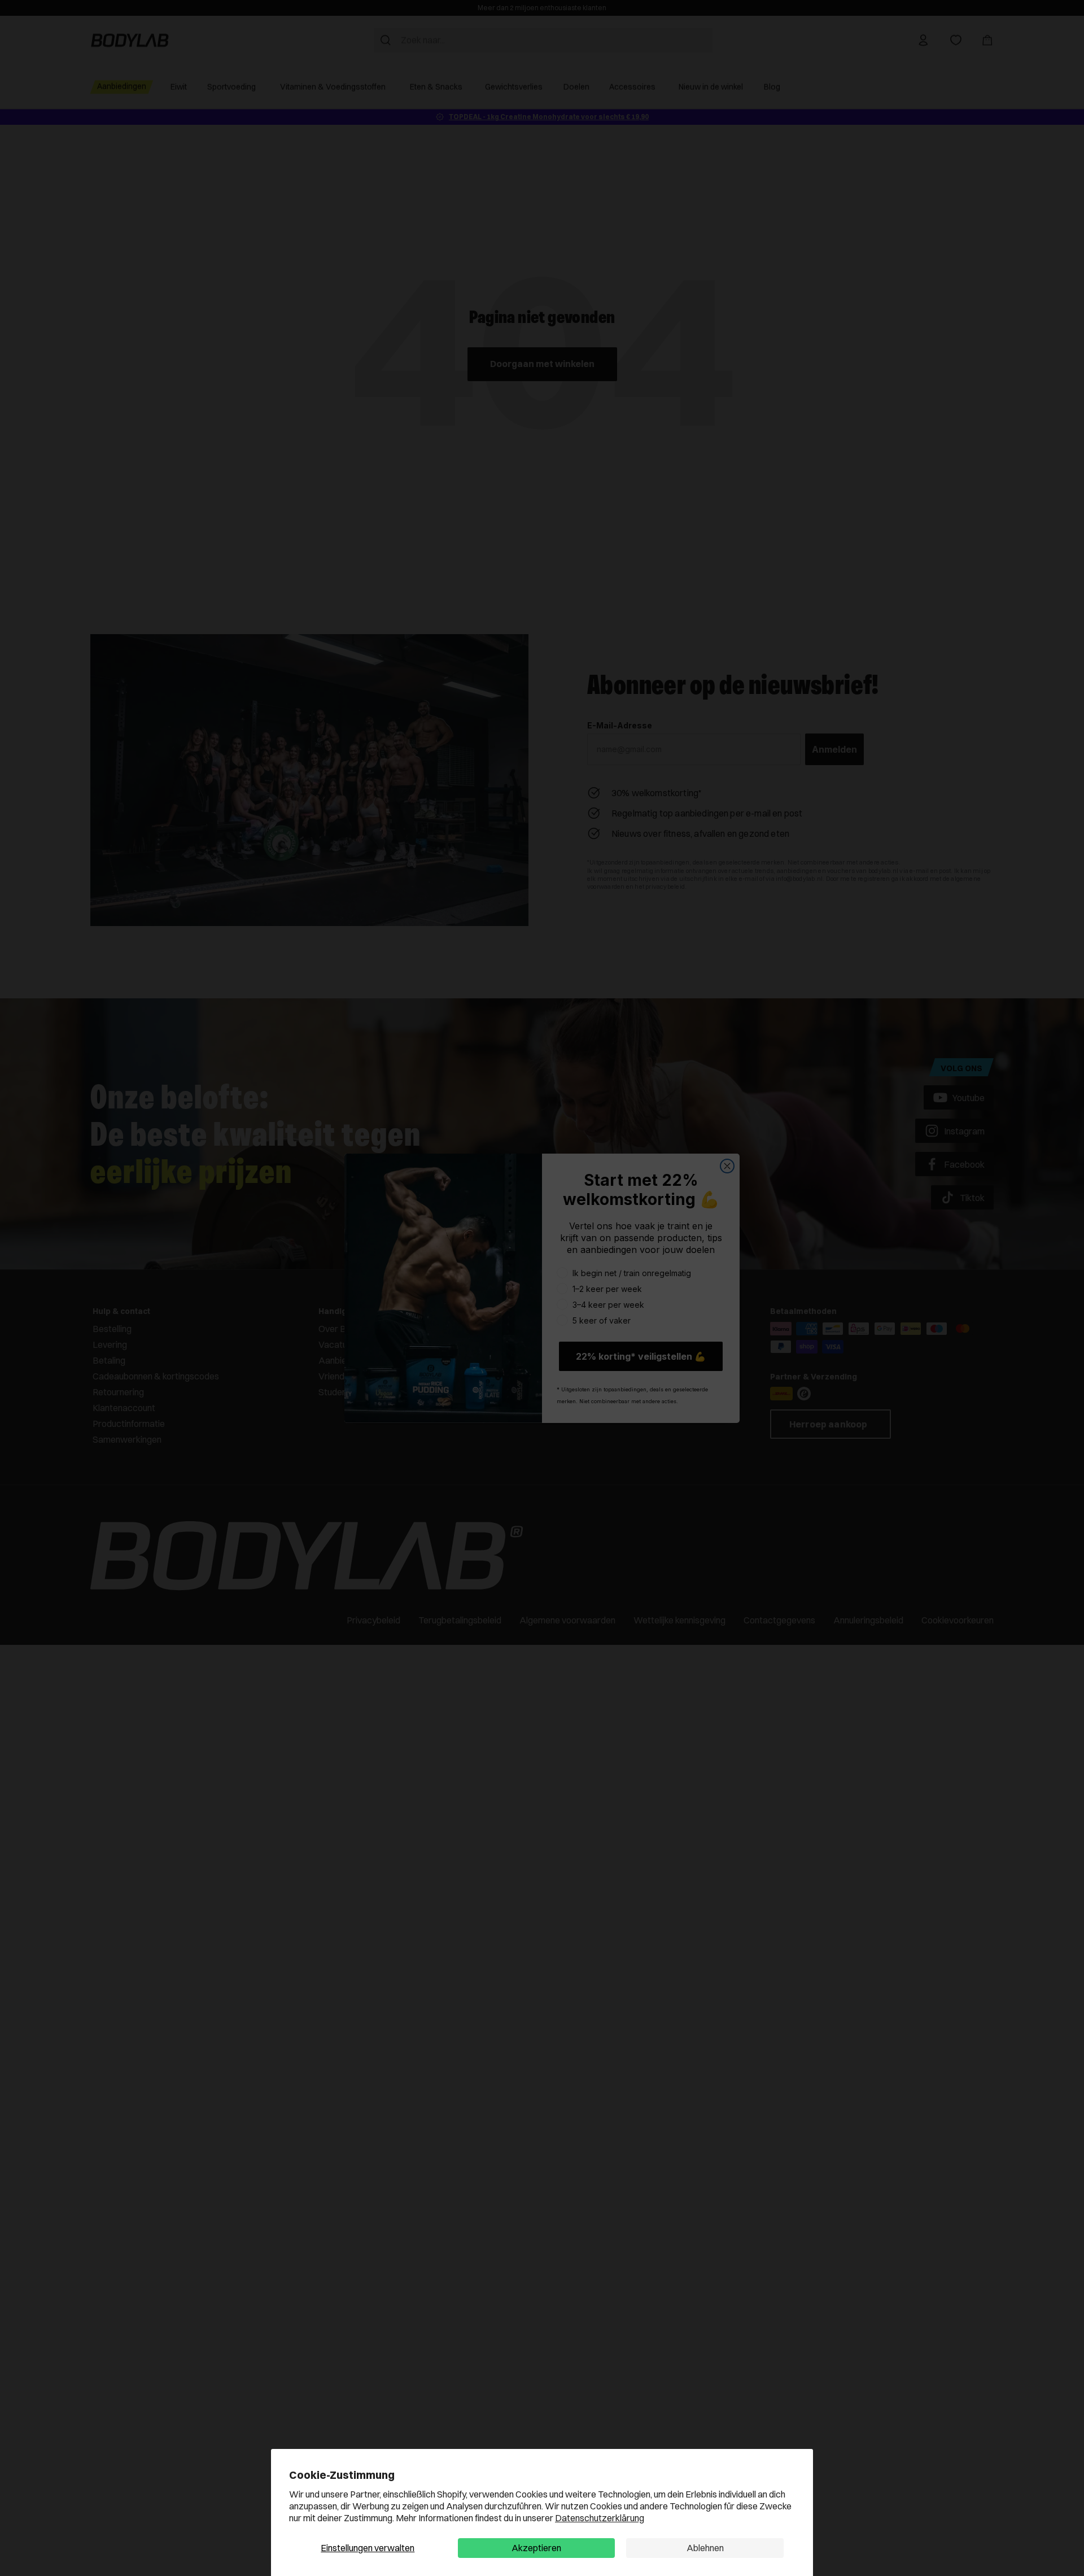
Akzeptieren (536, 2548)
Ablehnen (705, 2548)
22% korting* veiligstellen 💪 (641, 1356)
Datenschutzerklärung (600, 2518)
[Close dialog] (727, 1166)
